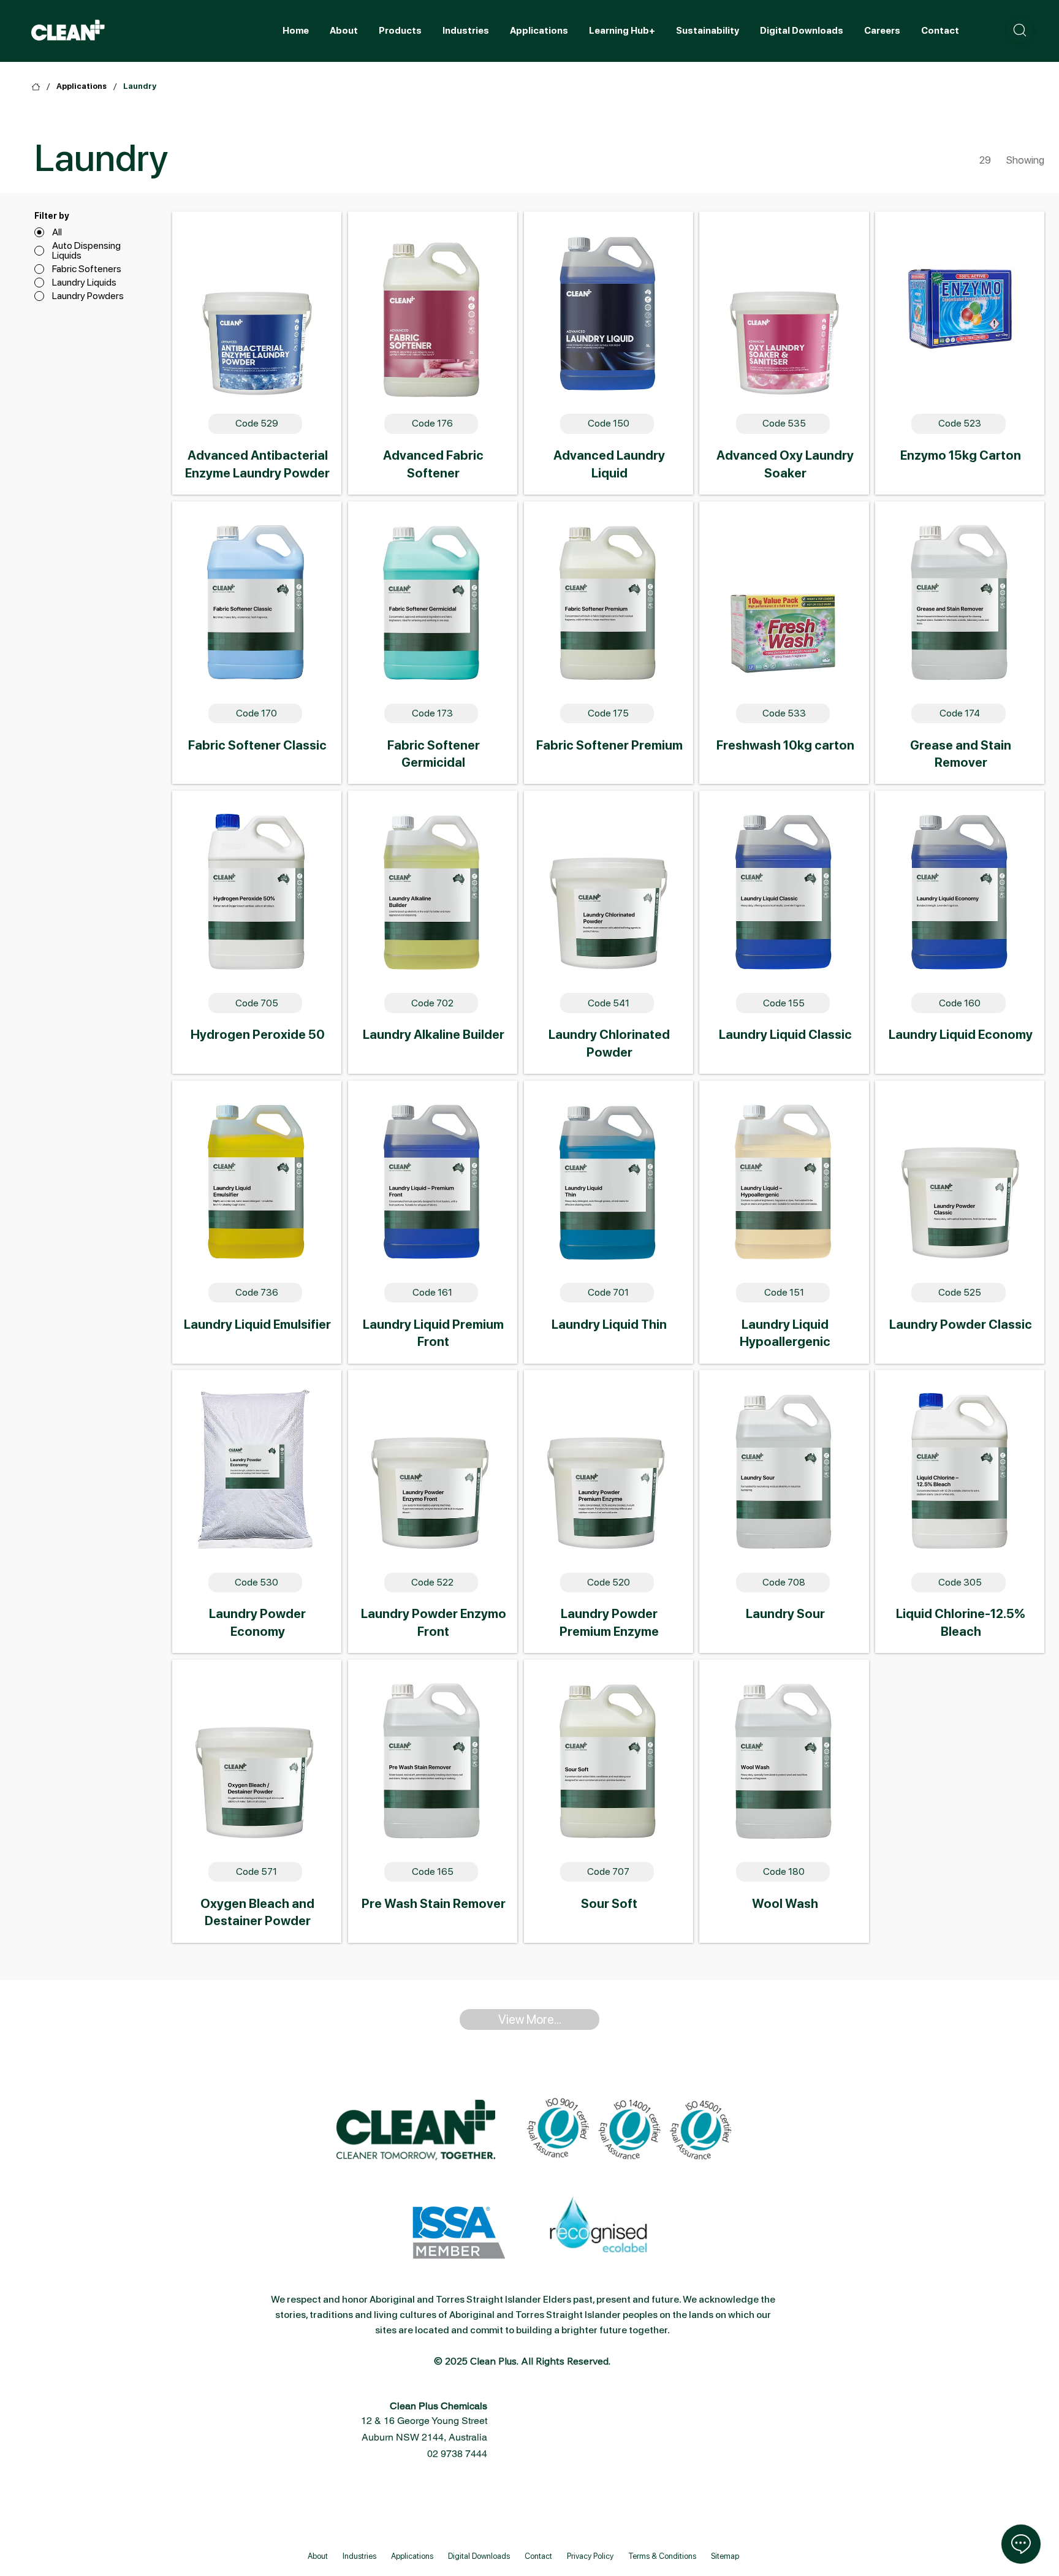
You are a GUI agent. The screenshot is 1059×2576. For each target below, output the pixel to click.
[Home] (36, 87)
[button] (1020, 30)
